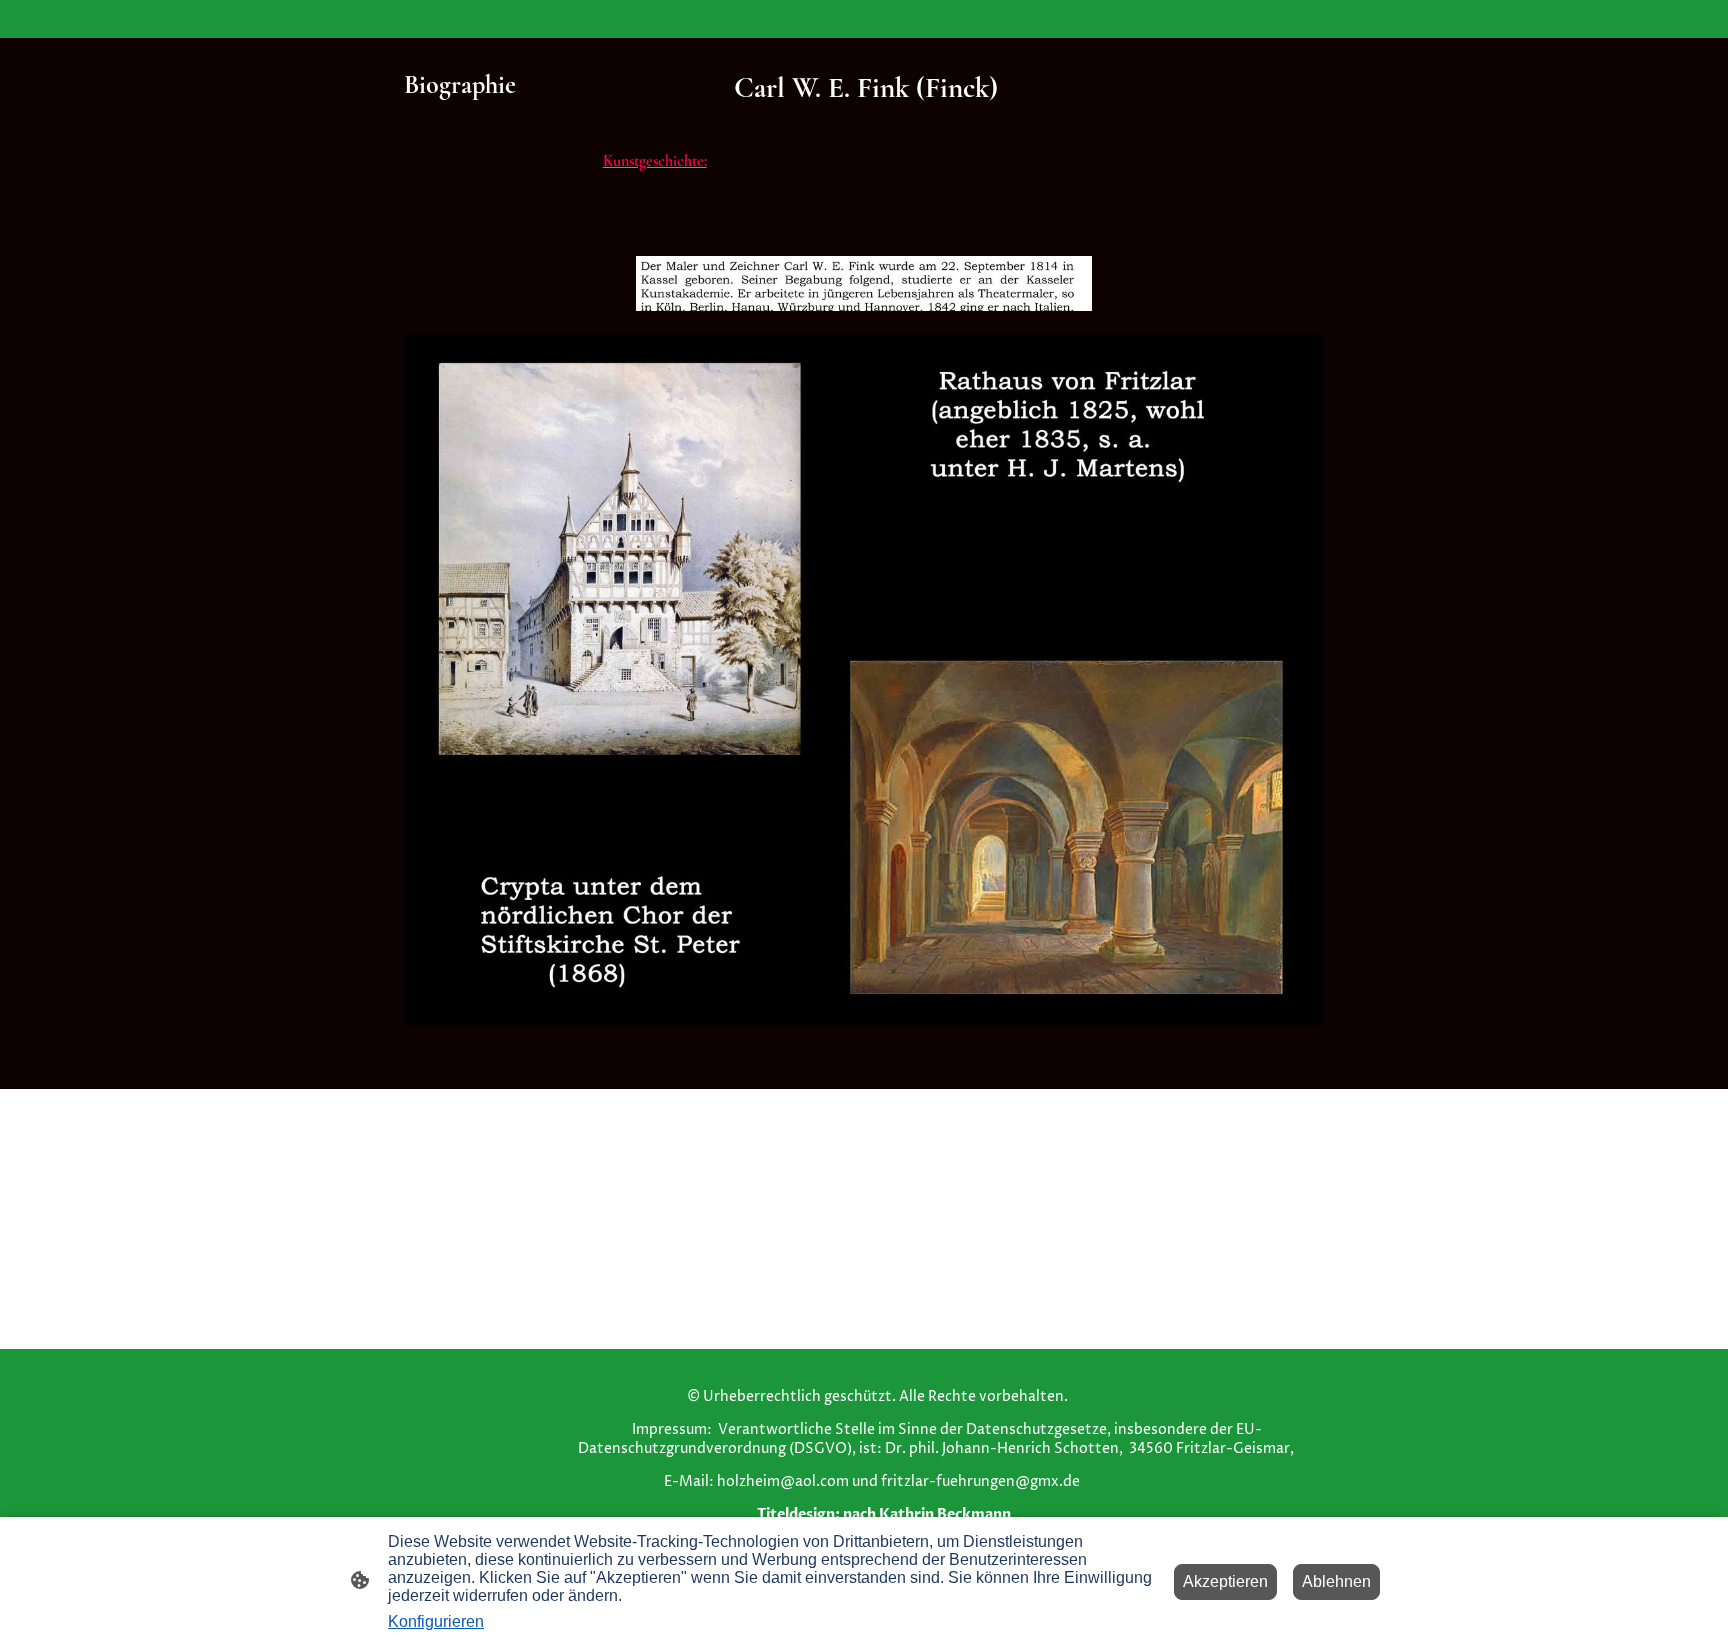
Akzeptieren (1225, 1581)
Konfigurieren (436, 1621)
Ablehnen (1336, 1581)
